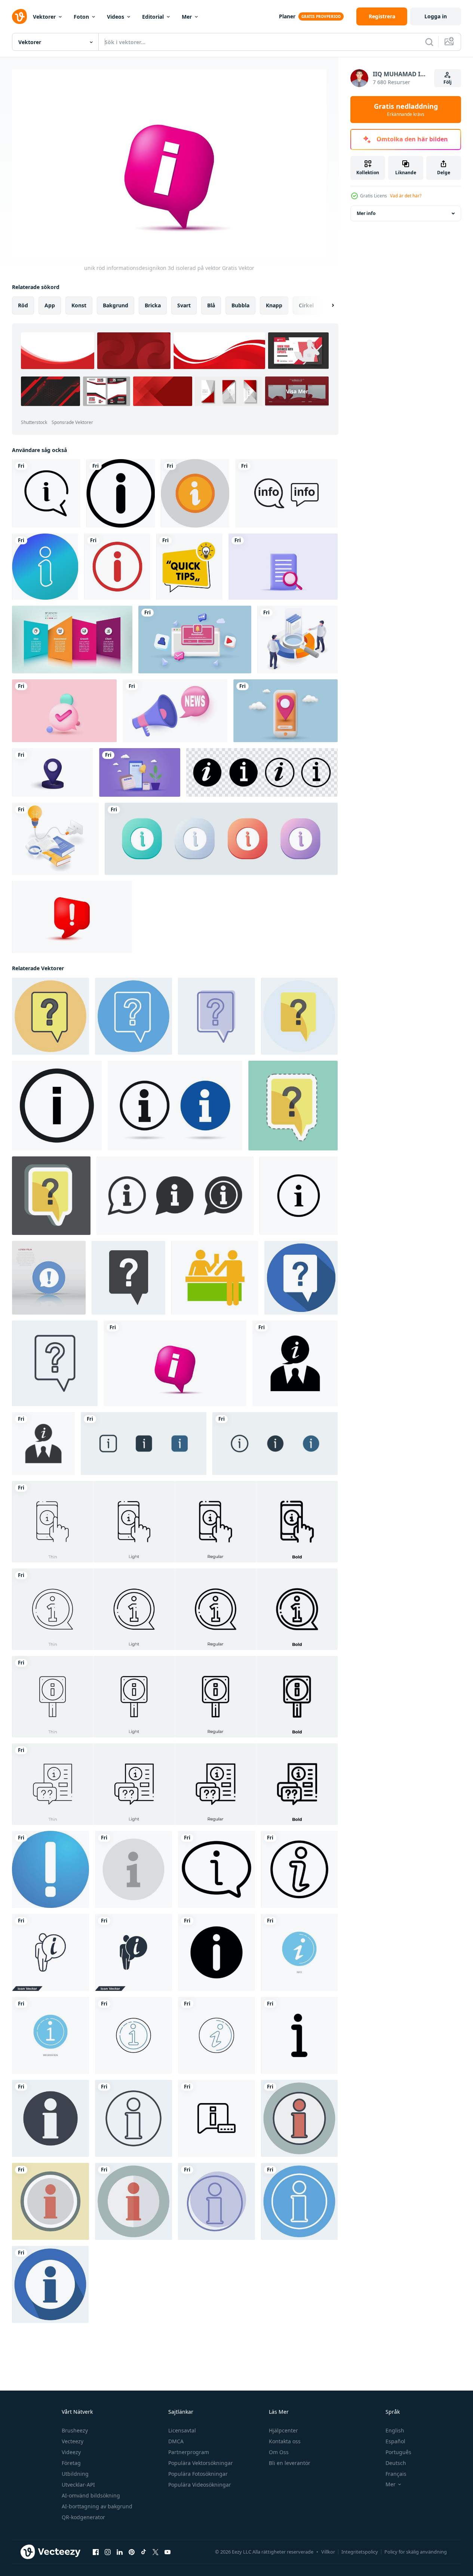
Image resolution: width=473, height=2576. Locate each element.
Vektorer (44, 17)
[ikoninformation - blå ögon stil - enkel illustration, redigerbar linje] (299, 2201)
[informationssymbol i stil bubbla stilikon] (46, 493)
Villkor (328, 2552)
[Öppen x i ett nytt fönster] (156, 2552)
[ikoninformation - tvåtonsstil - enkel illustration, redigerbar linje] (216, 2201)
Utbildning (75, 2474)
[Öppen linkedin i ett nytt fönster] (120, 2552)
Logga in (436, 16)
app (50, 305)
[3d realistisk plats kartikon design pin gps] (53, 772)
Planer (287, 16)
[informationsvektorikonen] (121, 493)
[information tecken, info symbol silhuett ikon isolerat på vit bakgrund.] (216, 1952)
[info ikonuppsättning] (57, 1105)
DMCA (176, 2441)
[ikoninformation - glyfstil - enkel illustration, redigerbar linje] (50, 2118)
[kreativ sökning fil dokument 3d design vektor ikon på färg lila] (283, 567)
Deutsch (396, 2463)
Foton (81, 17)
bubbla (240, 305)
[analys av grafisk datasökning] (297, 640)
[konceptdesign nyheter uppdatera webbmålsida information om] (140, 772)
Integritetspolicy (360, 2552)
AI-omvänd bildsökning (91, 2495)
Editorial (153, 17)
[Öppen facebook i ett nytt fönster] (96, 2552)
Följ (448, 82)
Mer (187, 17)
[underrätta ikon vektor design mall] (295, 1363)
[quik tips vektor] (189, 567)
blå (211, 305)
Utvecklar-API (78, 2485)
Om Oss (279, 2452)
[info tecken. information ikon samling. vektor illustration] (175, 1105)
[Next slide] (326, 305)
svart (184, 305)
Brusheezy (75, 2430)
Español (395, 2441)
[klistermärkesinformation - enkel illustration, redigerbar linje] (50, 2201)
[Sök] (429, 42)
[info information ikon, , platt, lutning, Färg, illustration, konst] (50, 1869)
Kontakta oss (285, 2441)
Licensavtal (182, 2430)
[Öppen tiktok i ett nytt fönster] (144, 2552)
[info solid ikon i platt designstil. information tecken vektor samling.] (221, 839)
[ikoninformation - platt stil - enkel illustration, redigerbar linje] (133, 2201)
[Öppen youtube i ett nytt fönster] (168, 2552)
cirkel (306, 305)
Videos (116, 17)
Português (398, 2452)
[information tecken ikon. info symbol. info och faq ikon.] (175, 1195)
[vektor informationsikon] (195, 493)
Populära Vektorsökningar (201, 2463)
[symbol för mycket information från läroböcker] (55, 839)
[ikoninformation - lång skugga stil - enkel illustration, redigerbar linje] (50, 2284)
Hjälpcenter (283, 2430)
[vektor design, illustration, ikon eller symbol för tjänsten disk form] (215, 1277)
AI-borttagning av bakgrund (97, 2506)
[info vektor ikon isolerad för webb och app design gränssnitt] (144, 1443)
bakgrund (116, 305)
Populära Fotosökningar (198, 2474)
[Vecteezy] (19, 16)
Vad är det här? (406, 196)
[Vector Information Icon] (45, 567)
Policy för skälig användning (416, 2552)
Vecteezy (73, 2441)
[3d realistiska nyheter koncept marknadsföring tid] (175, 711)
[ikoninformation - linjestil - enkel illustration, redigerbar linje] (133, 2118)
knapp (274, 305)
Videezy (71, 2452)
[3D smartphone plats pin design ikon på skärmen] (285, 711)
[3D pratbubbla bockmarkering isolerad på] (64, 711)
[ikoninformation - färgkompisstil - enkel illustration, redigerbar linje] (299, 2118)
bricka (153, 305)
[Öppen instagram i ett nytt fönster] (108, 2552)
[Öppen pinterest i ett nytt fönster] (132, 2552)
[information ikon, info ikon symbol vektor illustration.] (286, 493)
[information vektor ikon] (133, 1869)
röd (23, 305)
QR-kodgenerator (83, 2517)
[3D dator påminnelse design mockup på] (195, 640)
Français (396, 2474)
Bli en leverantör (290, 2463)
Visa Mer (297, 391)
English (395, 2430)
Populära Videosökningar (200, 2485)
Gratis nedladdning (406, 110)
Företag (71, 2463)
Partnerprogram (189, 2452)
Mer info (366, 213)
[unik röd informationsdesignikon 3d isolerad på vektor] (175, 1363)
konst (79, 305)
